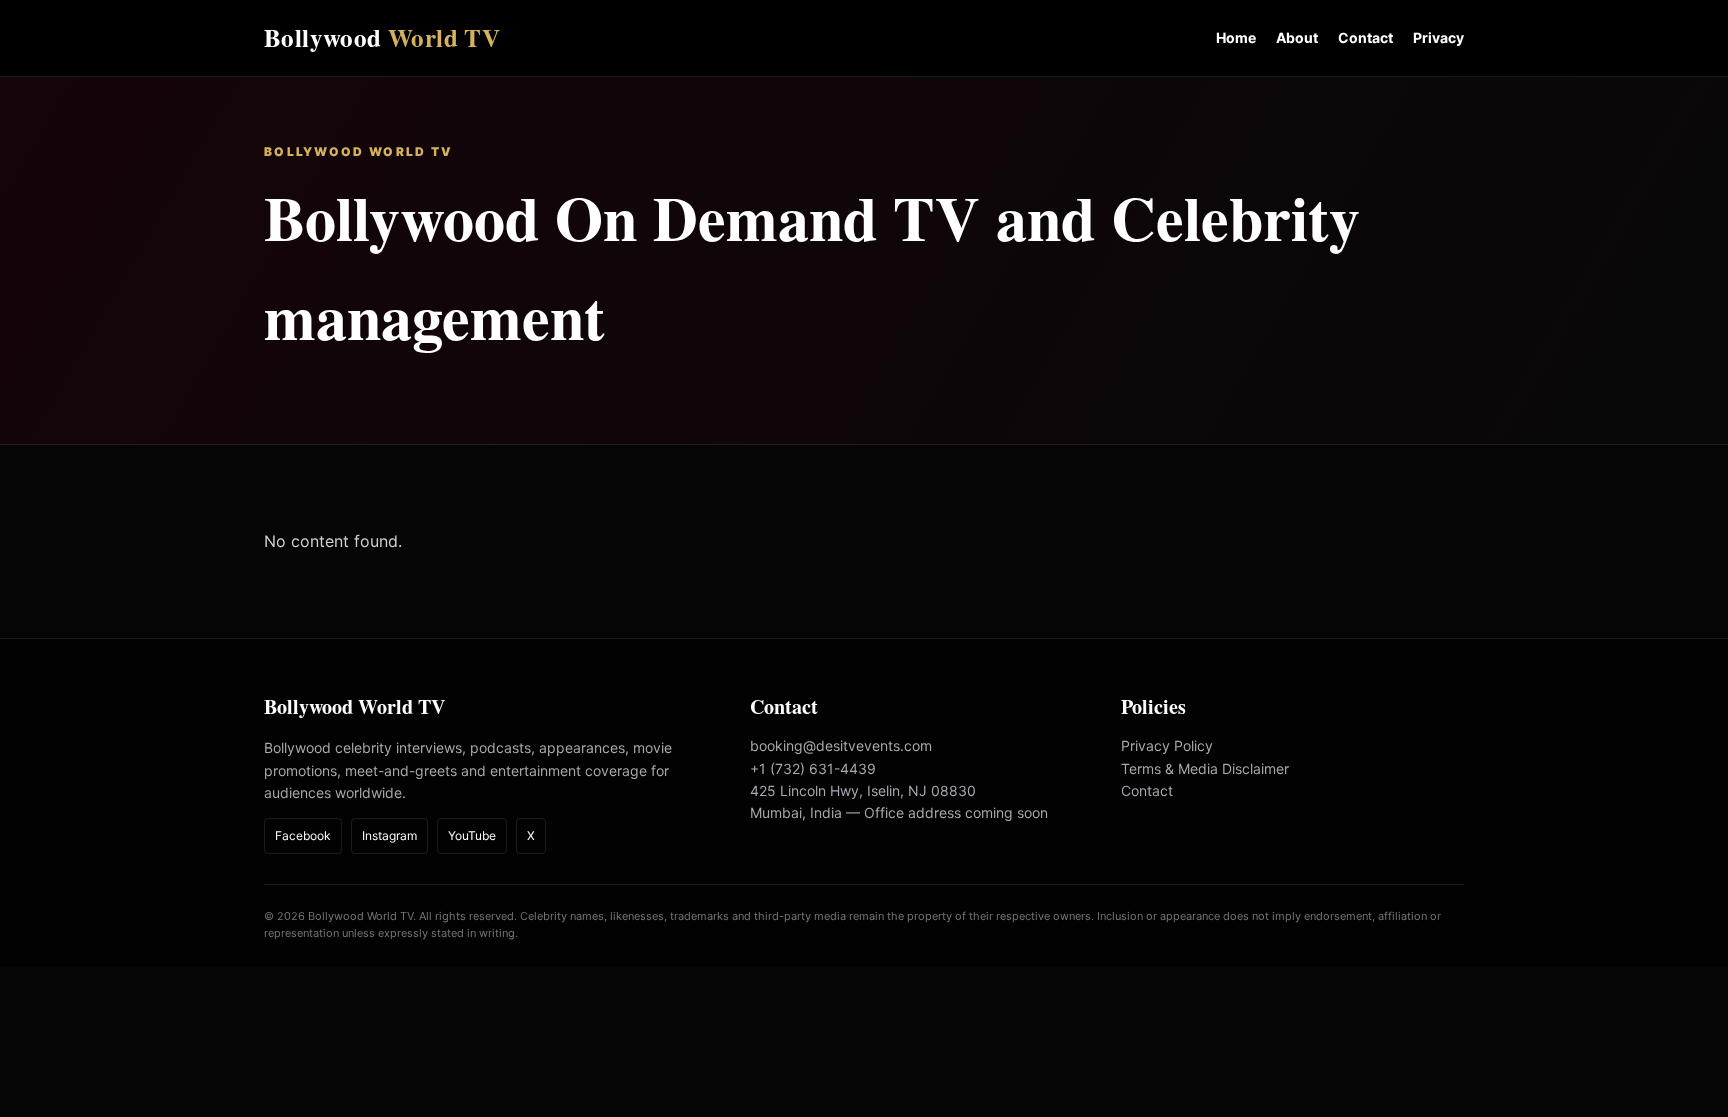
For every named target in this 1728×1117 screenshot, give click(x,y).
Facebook (303, 835)
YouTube (472, 835)
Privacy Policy (1167, 745)
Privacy (1438, 37)
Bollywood (382, 37)
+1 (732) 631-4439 (813, 768)
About (1297, 37)
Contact (1365, 37)
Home (1236, 37)
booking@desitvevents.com (841, 745)
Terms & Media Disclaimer (1205, 768)
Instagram (389, 835)
